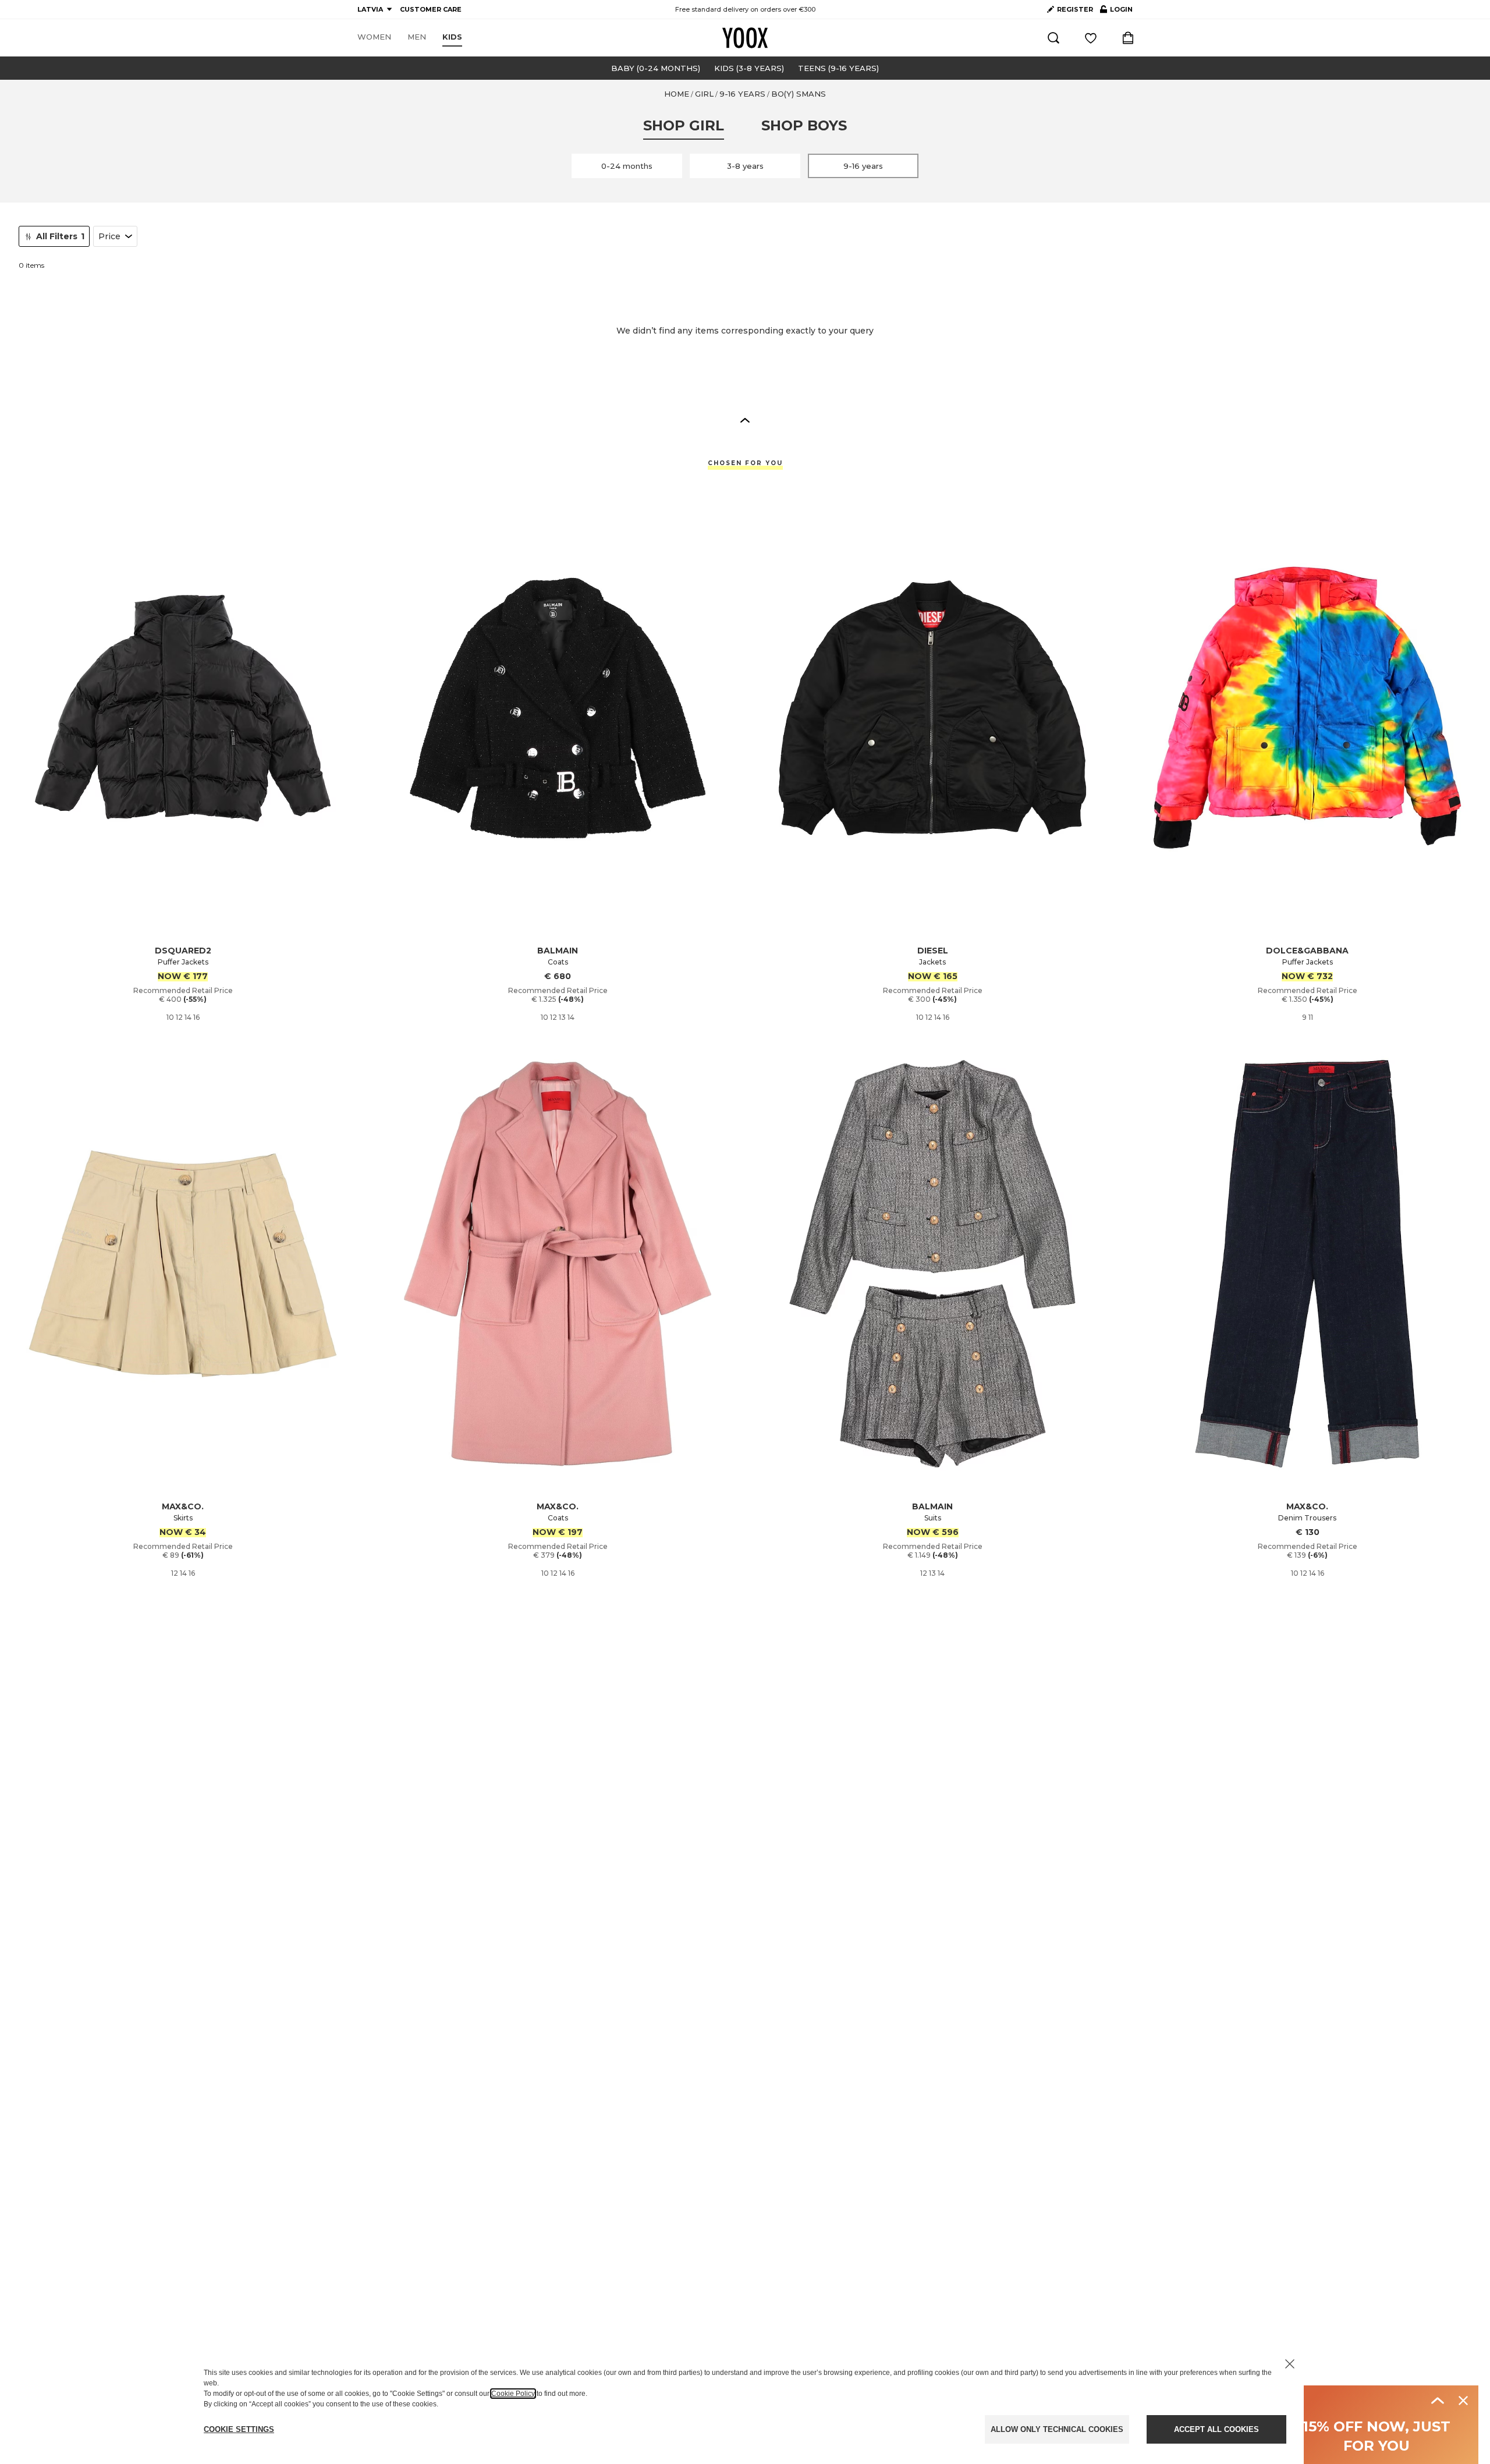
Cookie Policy (513, 2394)
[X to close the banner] (1290, 2364)
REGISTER (1075, 9)
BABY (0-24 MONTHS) (656, 68)
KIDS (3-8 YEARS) (749, 68)
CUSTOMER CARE (431, 9)
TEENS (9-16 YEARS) (838, 68)
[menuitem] (374, 37)
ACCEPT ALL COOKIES (1216, 2429)
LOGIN (1116, 12)
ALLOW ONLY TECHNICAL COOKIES (1057, 2429)
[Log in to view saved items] (1091, 38)
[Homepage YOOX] (745, 38)
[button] (745, 420)
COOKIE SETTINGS (239, 2429)
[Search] (1053, 38)
